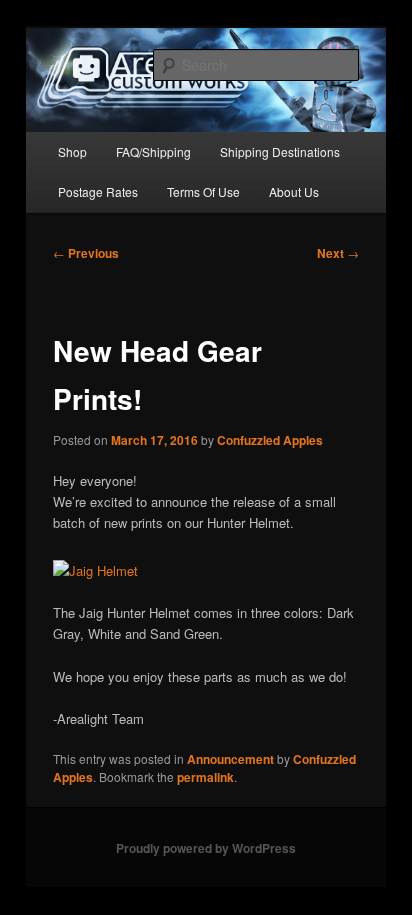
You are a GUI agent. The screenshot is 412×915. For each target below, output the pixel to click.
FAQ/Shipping (153, 151)
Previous (86, 253)
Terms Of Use (203, 191)
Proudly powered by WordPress (206, 848)
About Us (294, 191)
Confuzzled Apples (270, 440)
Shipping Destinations (280, 151)
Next (338, 253)
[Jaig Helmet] (95, 570)
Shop (72, 151)
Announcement (230, 759)
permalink (205, 777)
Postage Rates (98, 191)
